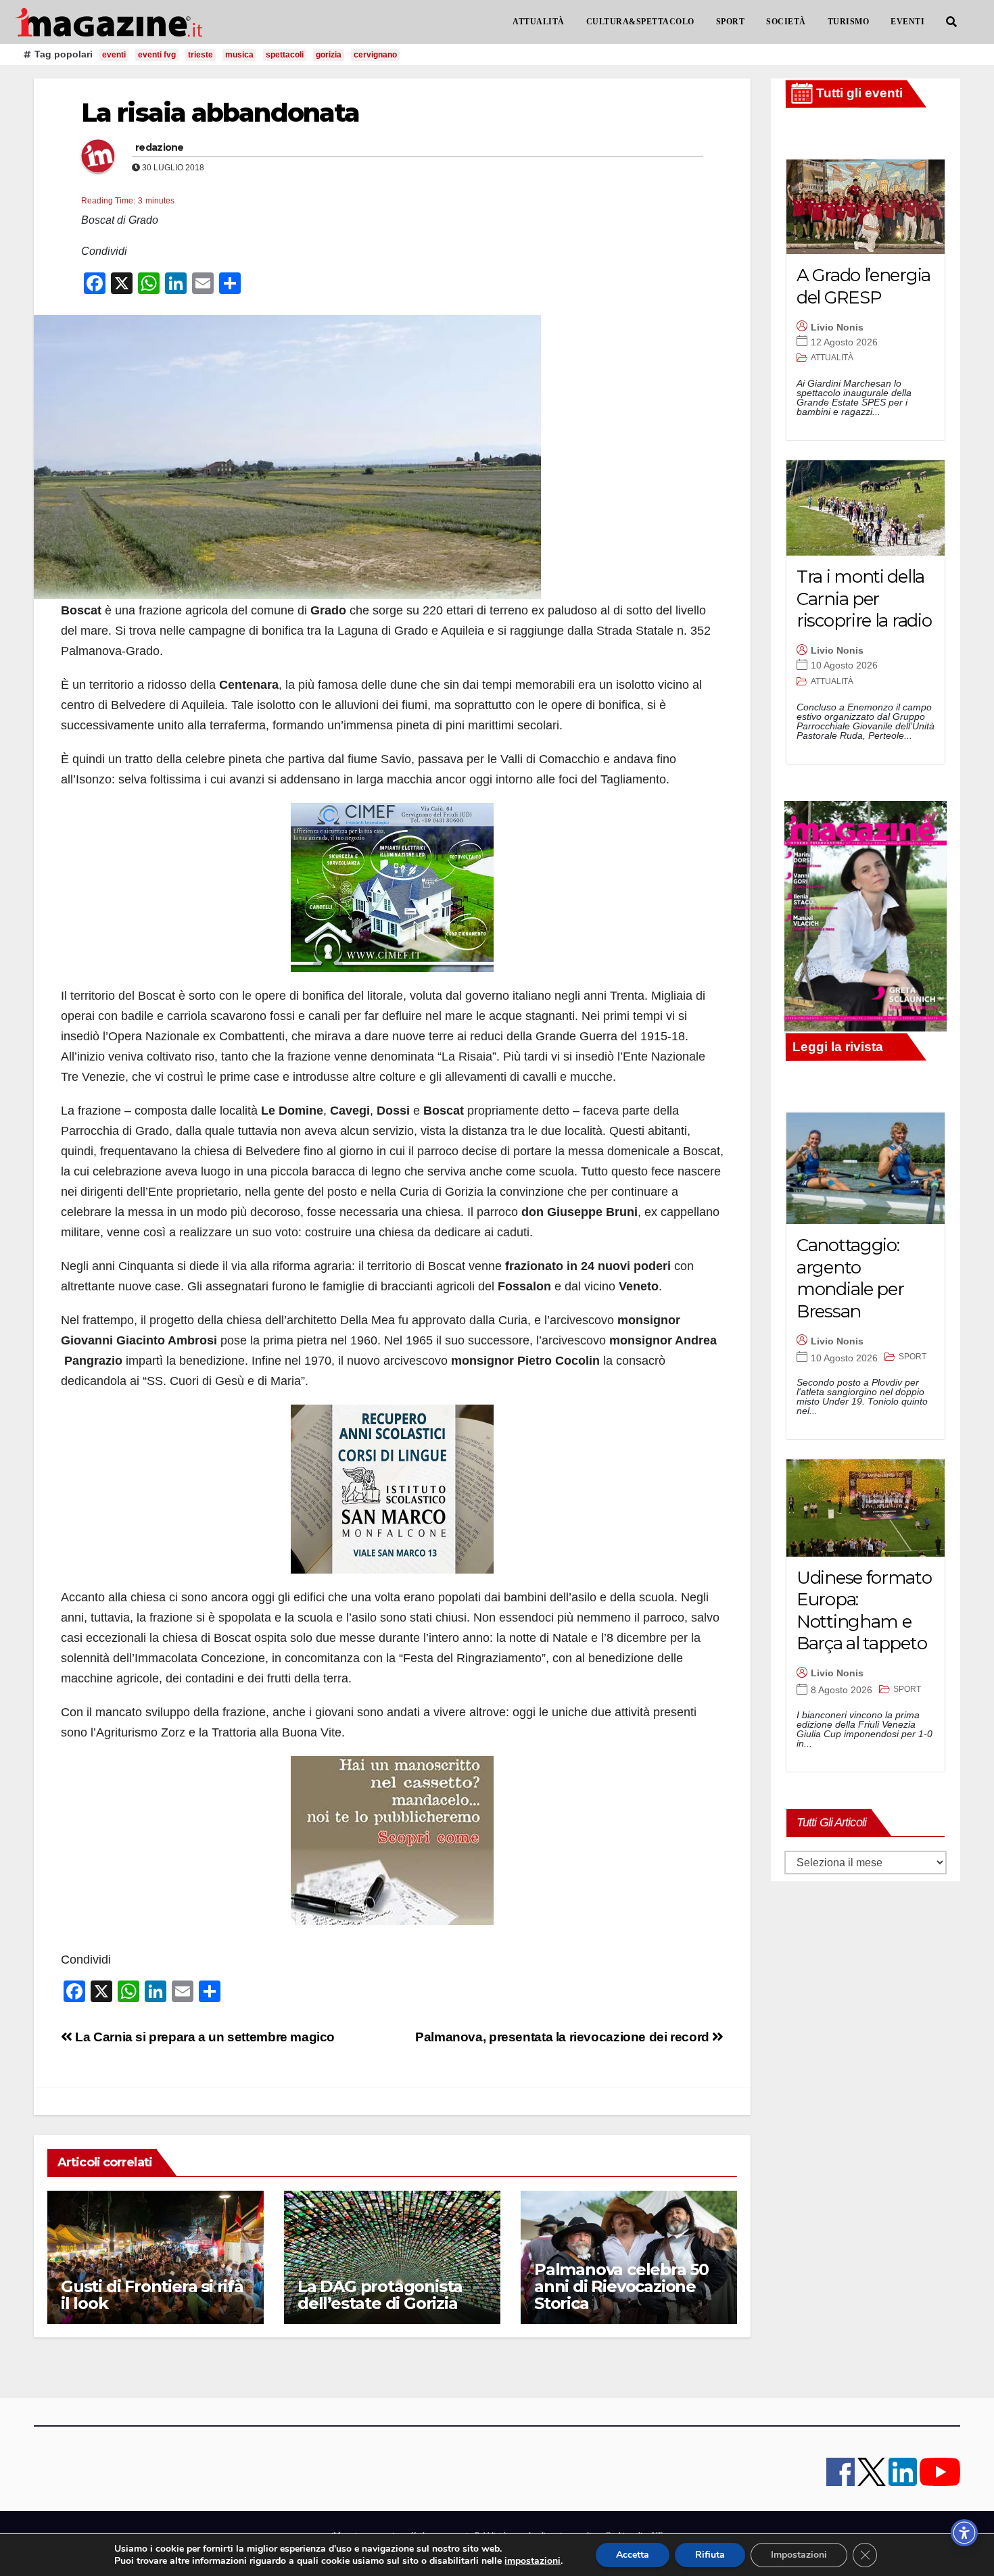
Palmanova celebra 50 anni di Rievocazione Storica (621, 2286)
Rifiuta (710, 2555)
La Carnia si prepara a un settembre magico (204, 2037)
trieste (200, 55)
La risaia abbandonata (220, 113)
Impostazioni (799, 2555)
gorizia (329, 55)
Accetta (633, 2555)
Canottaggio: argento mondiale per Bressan (850, 1278)
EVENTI (907, 22)
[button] (951, 22)
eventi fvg (157, 55)
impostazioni (532, 2561)
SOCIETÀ (786, 22)
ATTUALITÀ (539, 22)
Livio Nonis (837, 327)
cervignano (375, 55)
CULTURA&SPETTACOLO (640, 22)
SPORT (731, 22)
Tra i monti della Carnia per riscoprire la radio (864, 599)
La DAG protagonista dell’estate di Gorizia (380, 2295)
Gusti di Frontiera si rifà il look (152, 2295)
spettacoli (285, 55)
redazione (160, 147)
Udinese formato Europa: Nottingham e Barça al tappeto (864, 1611)
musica (239, 55)
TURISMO (849, 22)
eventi (114, 55)
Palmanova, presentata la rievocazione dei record (564, 2037)
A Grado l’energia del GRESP (863, 286)
